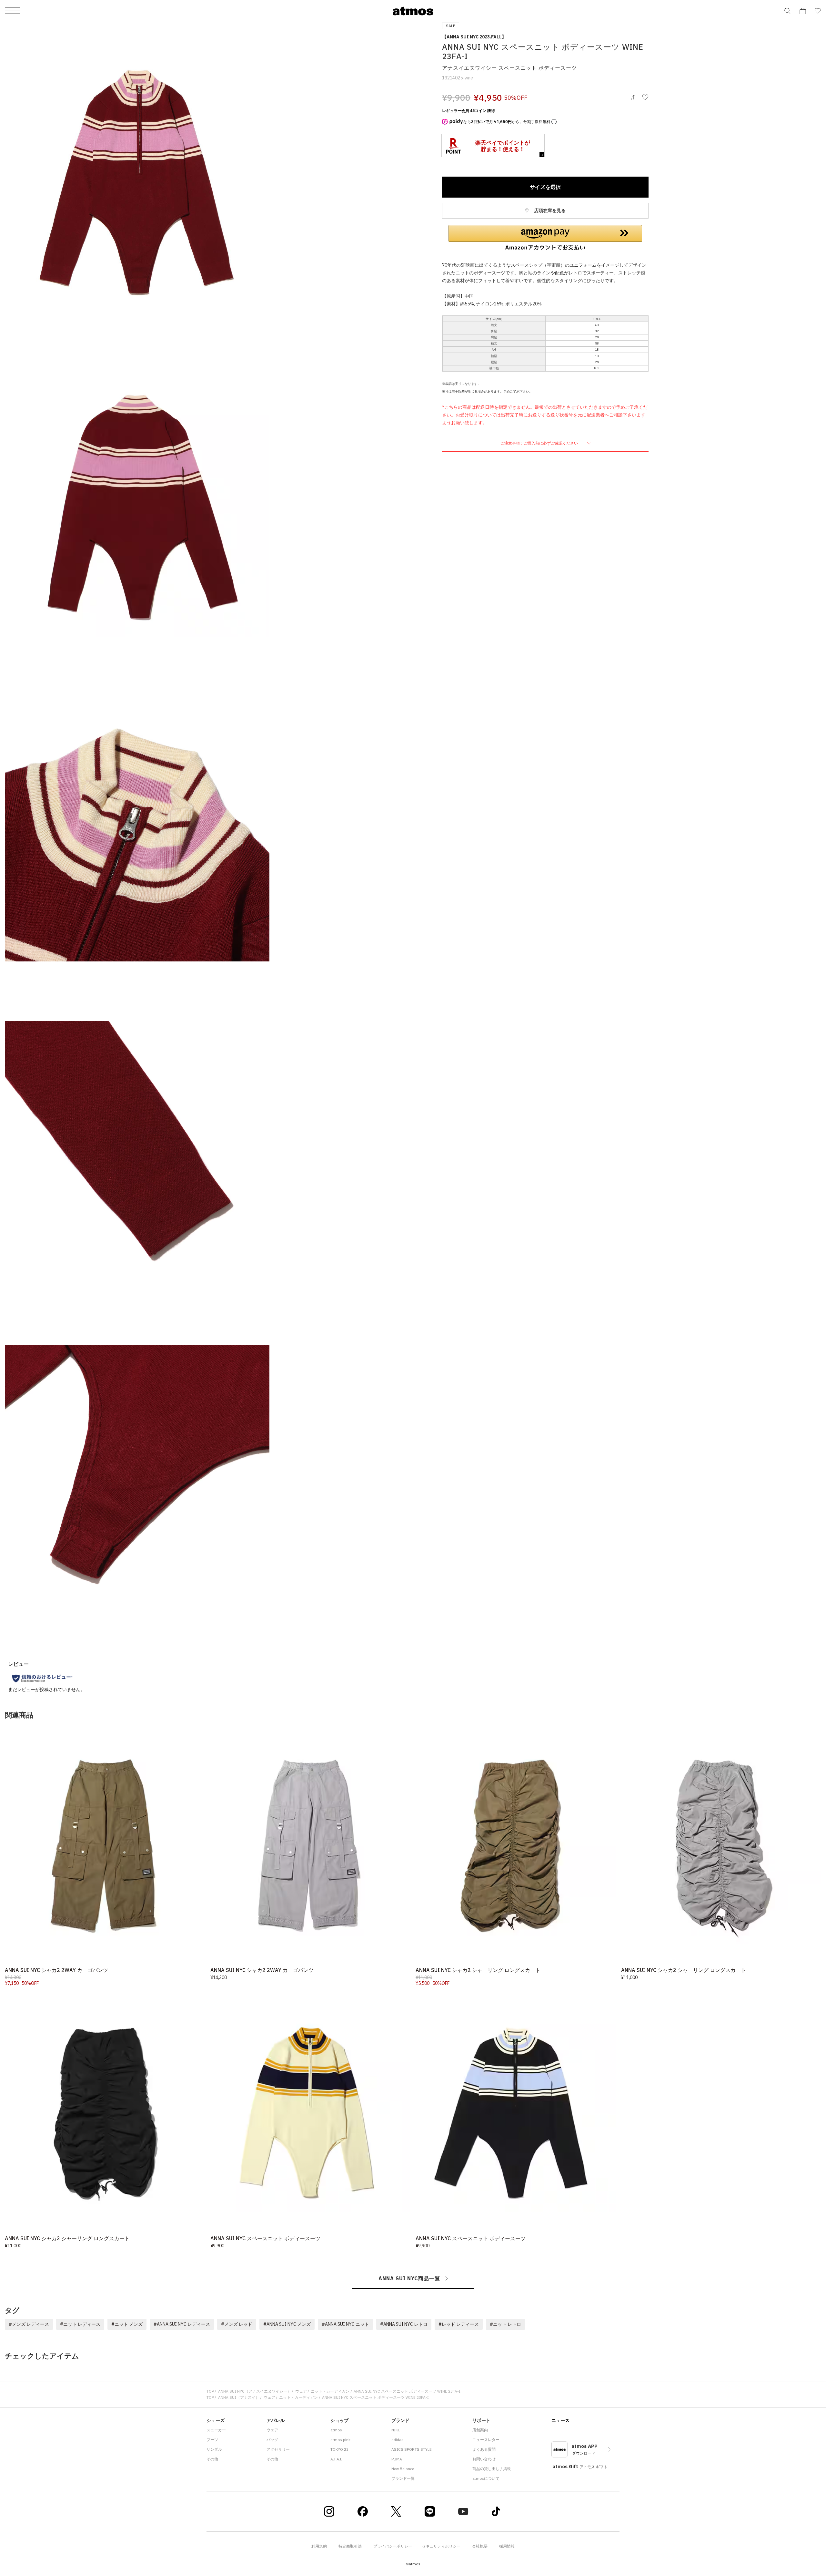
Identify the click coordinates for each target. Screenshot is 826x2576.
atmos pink (340, 2440)
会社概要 (480, 2546)
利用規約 (319, 2546)
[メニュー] (13, 11)
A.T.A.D (337, 2459)
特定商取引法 (350, 2546)
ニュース (560, 2420)
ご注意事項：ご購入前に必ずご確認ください (540, 443)
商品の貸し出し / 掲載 (492, 2469)
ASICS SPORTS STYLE (412, 2449)
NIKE (396, 2430)
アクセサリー (278, 2449)
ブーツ (212, 2440)
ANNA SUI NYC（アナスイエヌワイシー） (255, 2391)
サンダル (214, 2449)
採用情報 (507, 2546)
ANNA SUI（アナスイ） (239, 2397)
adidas (398, 2440)
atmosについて (486, 2478)
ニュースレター (486, 2440)
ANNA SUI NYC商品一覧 (409, 2278)
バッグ (272, 2440)
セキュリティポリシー (441, 2546)
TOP (210, 2391)
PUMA (397, 2459)
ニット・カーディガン (330, 2391)
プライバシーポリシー (393, 2546)
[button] (545, 238)
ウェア (301, 2391)
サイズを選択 (545, 187)
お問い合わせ (484, 2459)
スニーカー (216, 2430)
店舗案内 (480, 2430)
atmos (336, 2430)
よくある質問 (484, 2449)
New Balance (403, 2469)
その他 (212, 2459)
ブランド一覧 (403, 2478)
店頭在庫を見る (549, 210)
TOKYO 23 (339, 2449)
